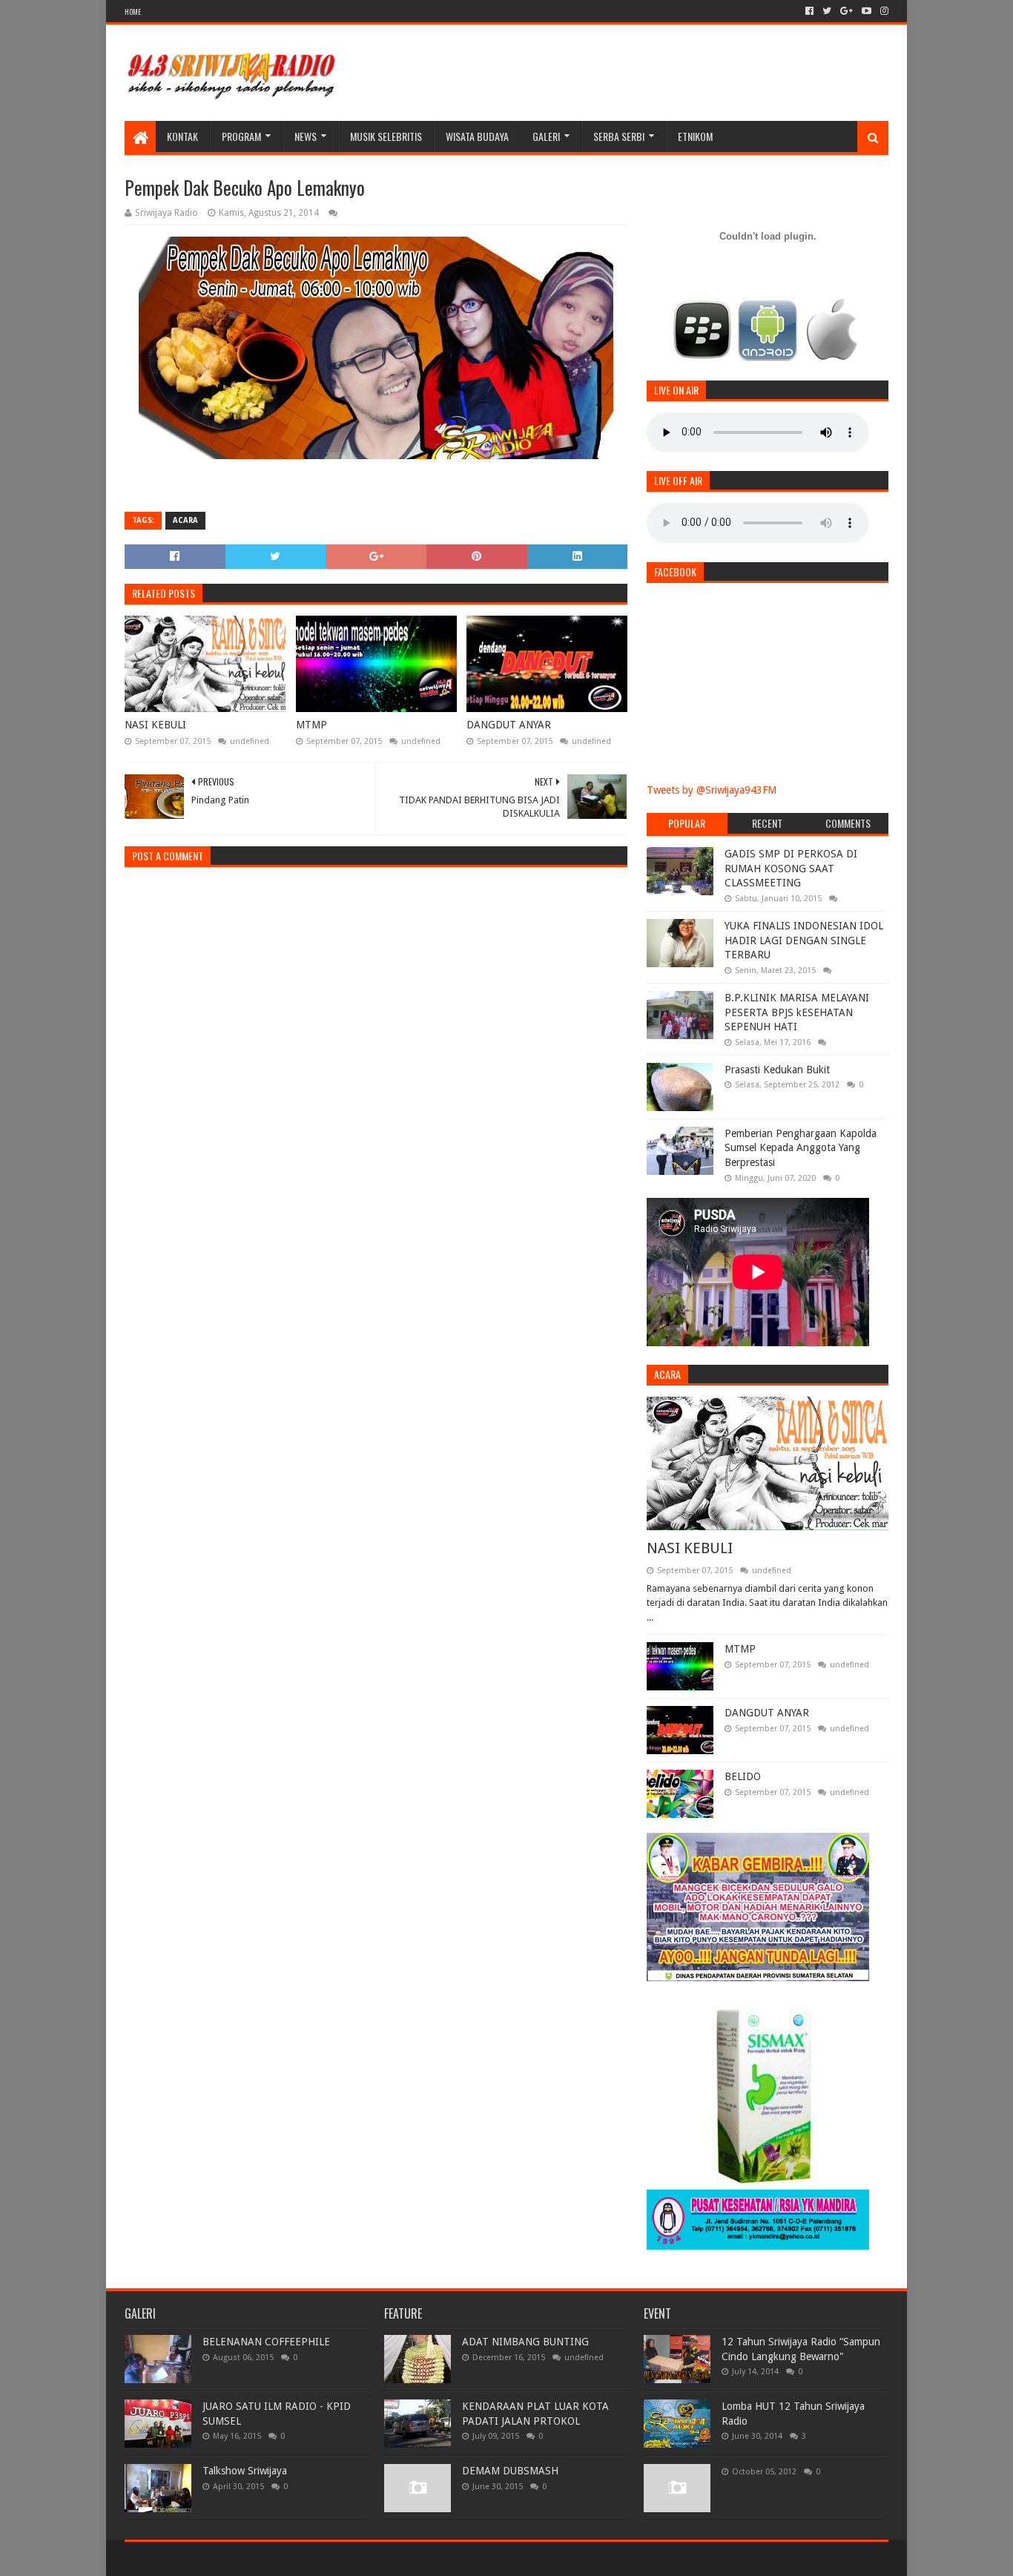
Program (241, 136)
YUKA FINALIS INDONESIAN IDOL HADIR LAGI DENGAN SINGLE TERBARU (804, 940)
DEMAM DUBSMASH (510, 2471)
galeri (546, 136)
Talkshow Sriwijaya (245, 2471)
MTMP (311, 725)
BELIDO (743, 1776)
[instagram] (883, 11)
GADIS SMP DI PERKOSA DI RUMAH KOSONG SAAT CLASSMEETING (791, 868)
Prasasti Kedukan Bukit (777, 1070)
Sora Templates (207, 2559)
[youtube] (867, 11)
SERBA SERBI (619, 136)
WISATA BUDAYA (477, 136)
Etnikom (695, 136)
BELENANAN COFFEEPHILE (266, 2342)
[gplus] (847, 11)
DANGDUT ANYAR (509, 725)
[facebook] (809, 11)
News (306, 136)
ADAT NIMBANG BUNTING (525, 2342)
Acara (185, 520)
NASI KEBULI (155, 725)
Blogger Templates (292, 2559)
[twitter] (827, 11)
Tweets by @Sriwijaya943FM (712, 790)
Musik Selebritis (386, 136)
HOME (133, 11)
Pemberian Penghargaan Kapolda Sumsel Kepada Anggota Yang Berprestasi (801, 1148)
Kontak (182, 136)
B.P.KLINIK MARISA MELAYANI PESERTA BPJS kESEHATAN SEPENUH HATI (797, 1012)
